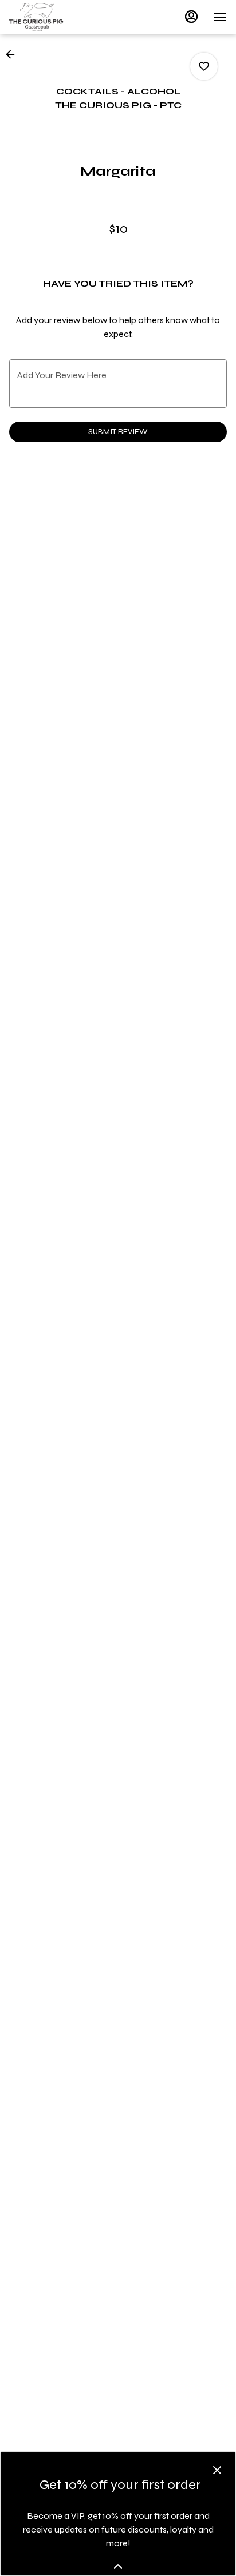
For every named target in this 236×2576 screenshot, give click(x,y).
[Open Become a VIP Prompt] (118, 2566)
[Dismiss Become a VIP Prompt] (217, 2470)
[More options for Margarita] (204, 66)
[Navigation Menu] (220, 17)
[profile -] (191, 17)
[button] (14, 54)
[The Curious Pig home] (61, 17)
